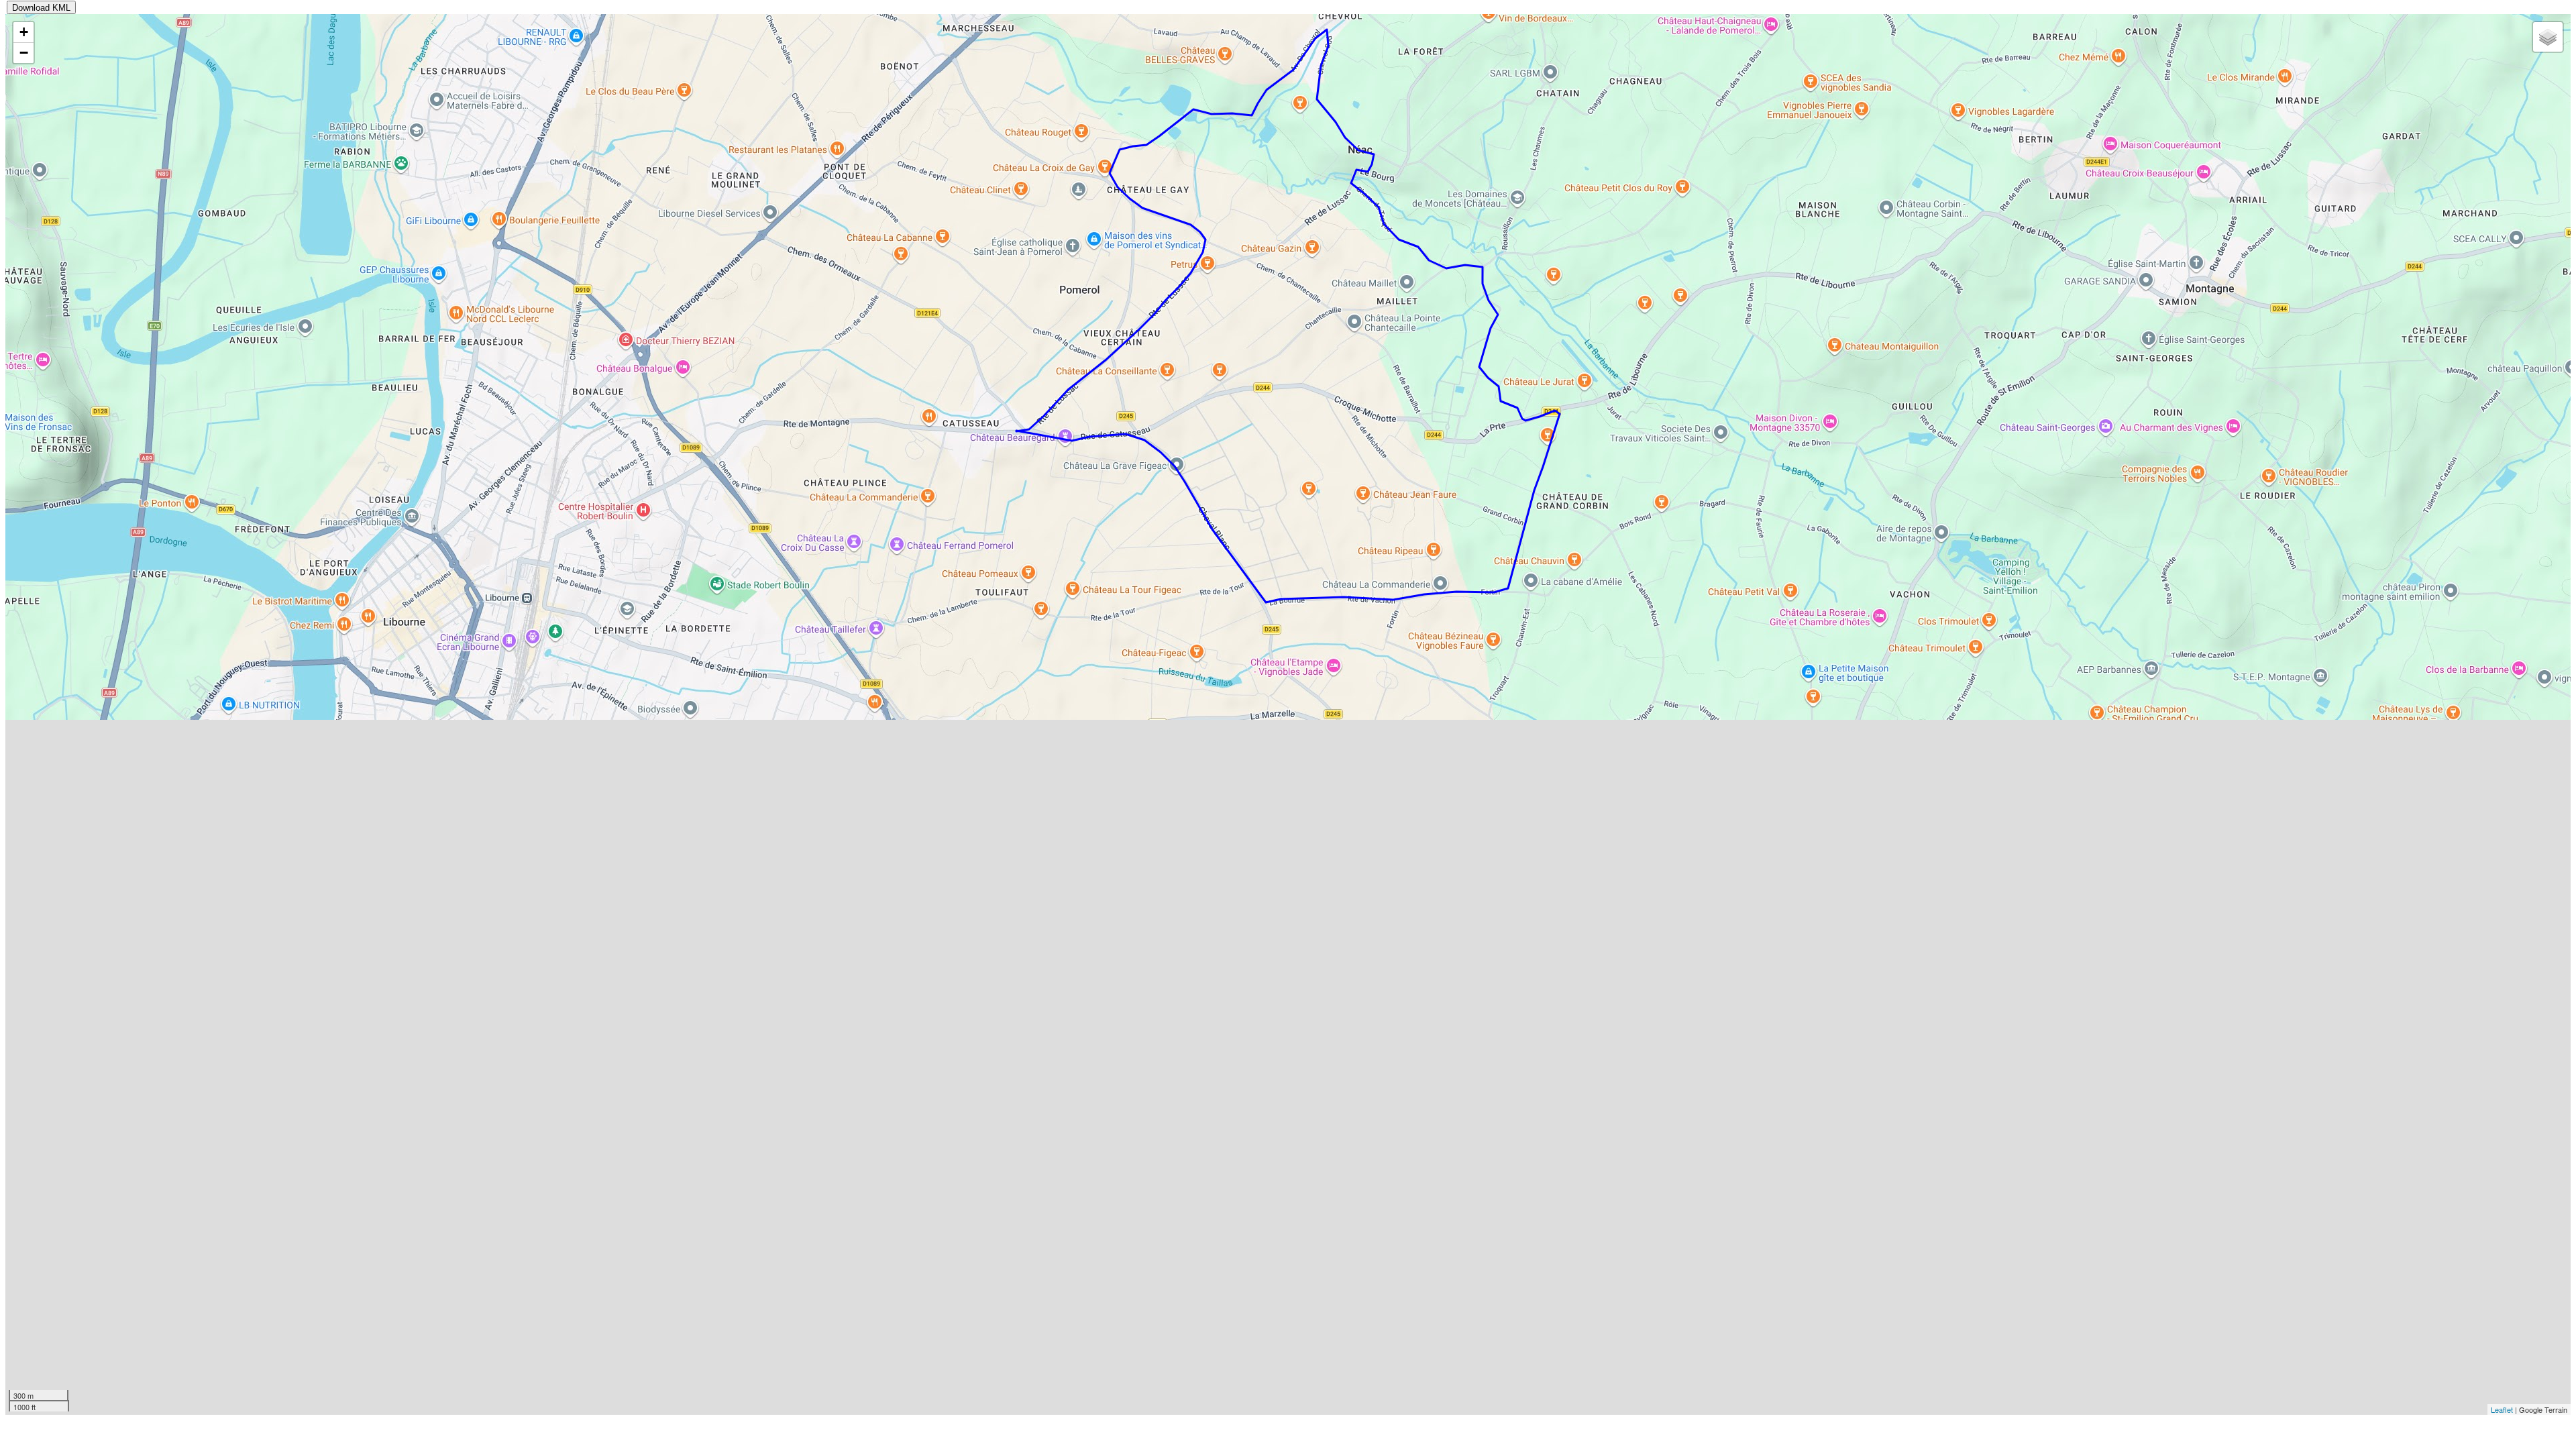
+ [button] (24, 32)
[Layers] (2548, 37)
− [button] (24, 53)
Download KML (41, 8)
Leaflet (2502, 1409)
